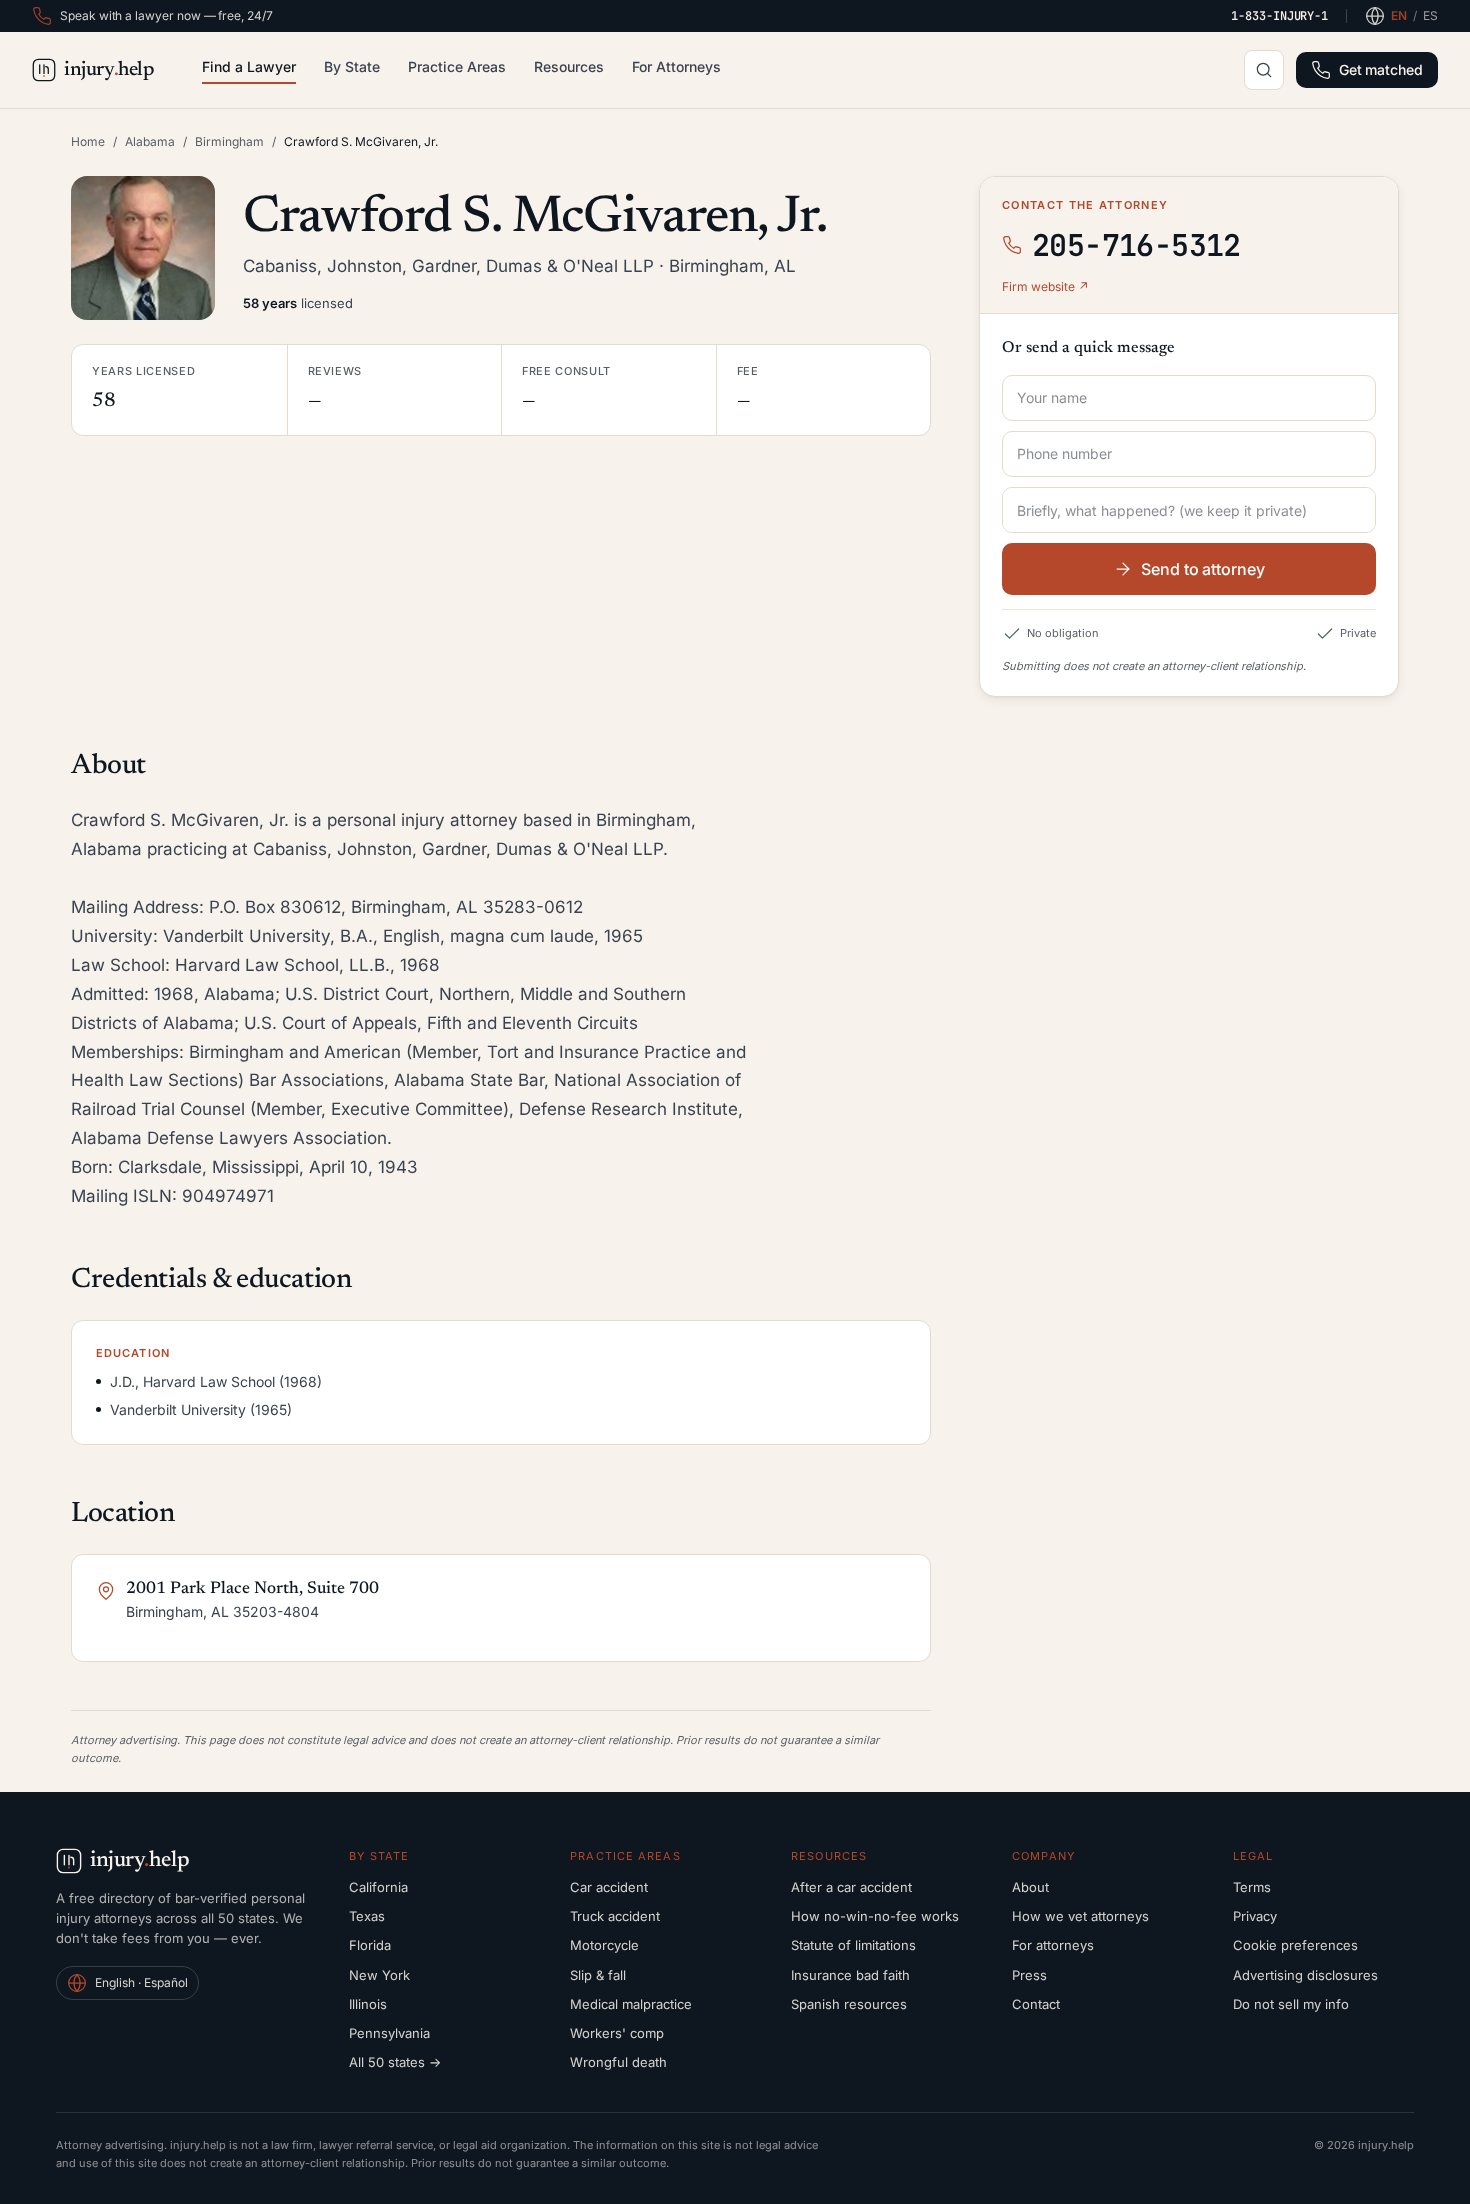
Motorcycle (604, 1945)
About (1030, 1887)
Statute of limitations (853, 1945)
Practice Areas (457, 66)
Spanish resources (849, 2004)
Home (88, 141)
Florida (370, 1945)
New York (379, 1975)
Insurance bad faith (850, 1975)
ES (1430, 15)
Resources (569, 66)
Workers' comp (617, 2033)
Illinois (368, 2004)
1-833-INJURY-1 (1279, 16)
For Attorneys (676, 66)
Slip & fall (598, 1975)
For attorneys (1053, 1945)
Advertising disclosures (1305, 1975)
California (378, 1887)
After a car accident (851, 1887)
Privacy (1255, 1916)
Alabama (150, 141)
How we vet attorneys (1080, 1916)
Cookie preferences (1295, 1945)
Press (1029, 1975)
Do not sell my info (1291, 2004)
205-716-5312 (1136, 245)
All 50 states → (395, 2062)
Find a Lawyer (249, 66)
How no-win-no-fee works (875, 1916)
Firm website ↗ (1045, 286)
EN (1399, 15)
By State (352, 66)
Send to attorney (1203, 569)
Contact (1036, 2004)
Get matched (1381, 69)
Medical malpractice (631, 2004)
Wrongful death (618, 2062)
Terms (1252, 1887)
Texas (367, 1916)
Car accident (609, 1887)
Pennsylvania (389, 2033)
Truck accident (615, 1916)
